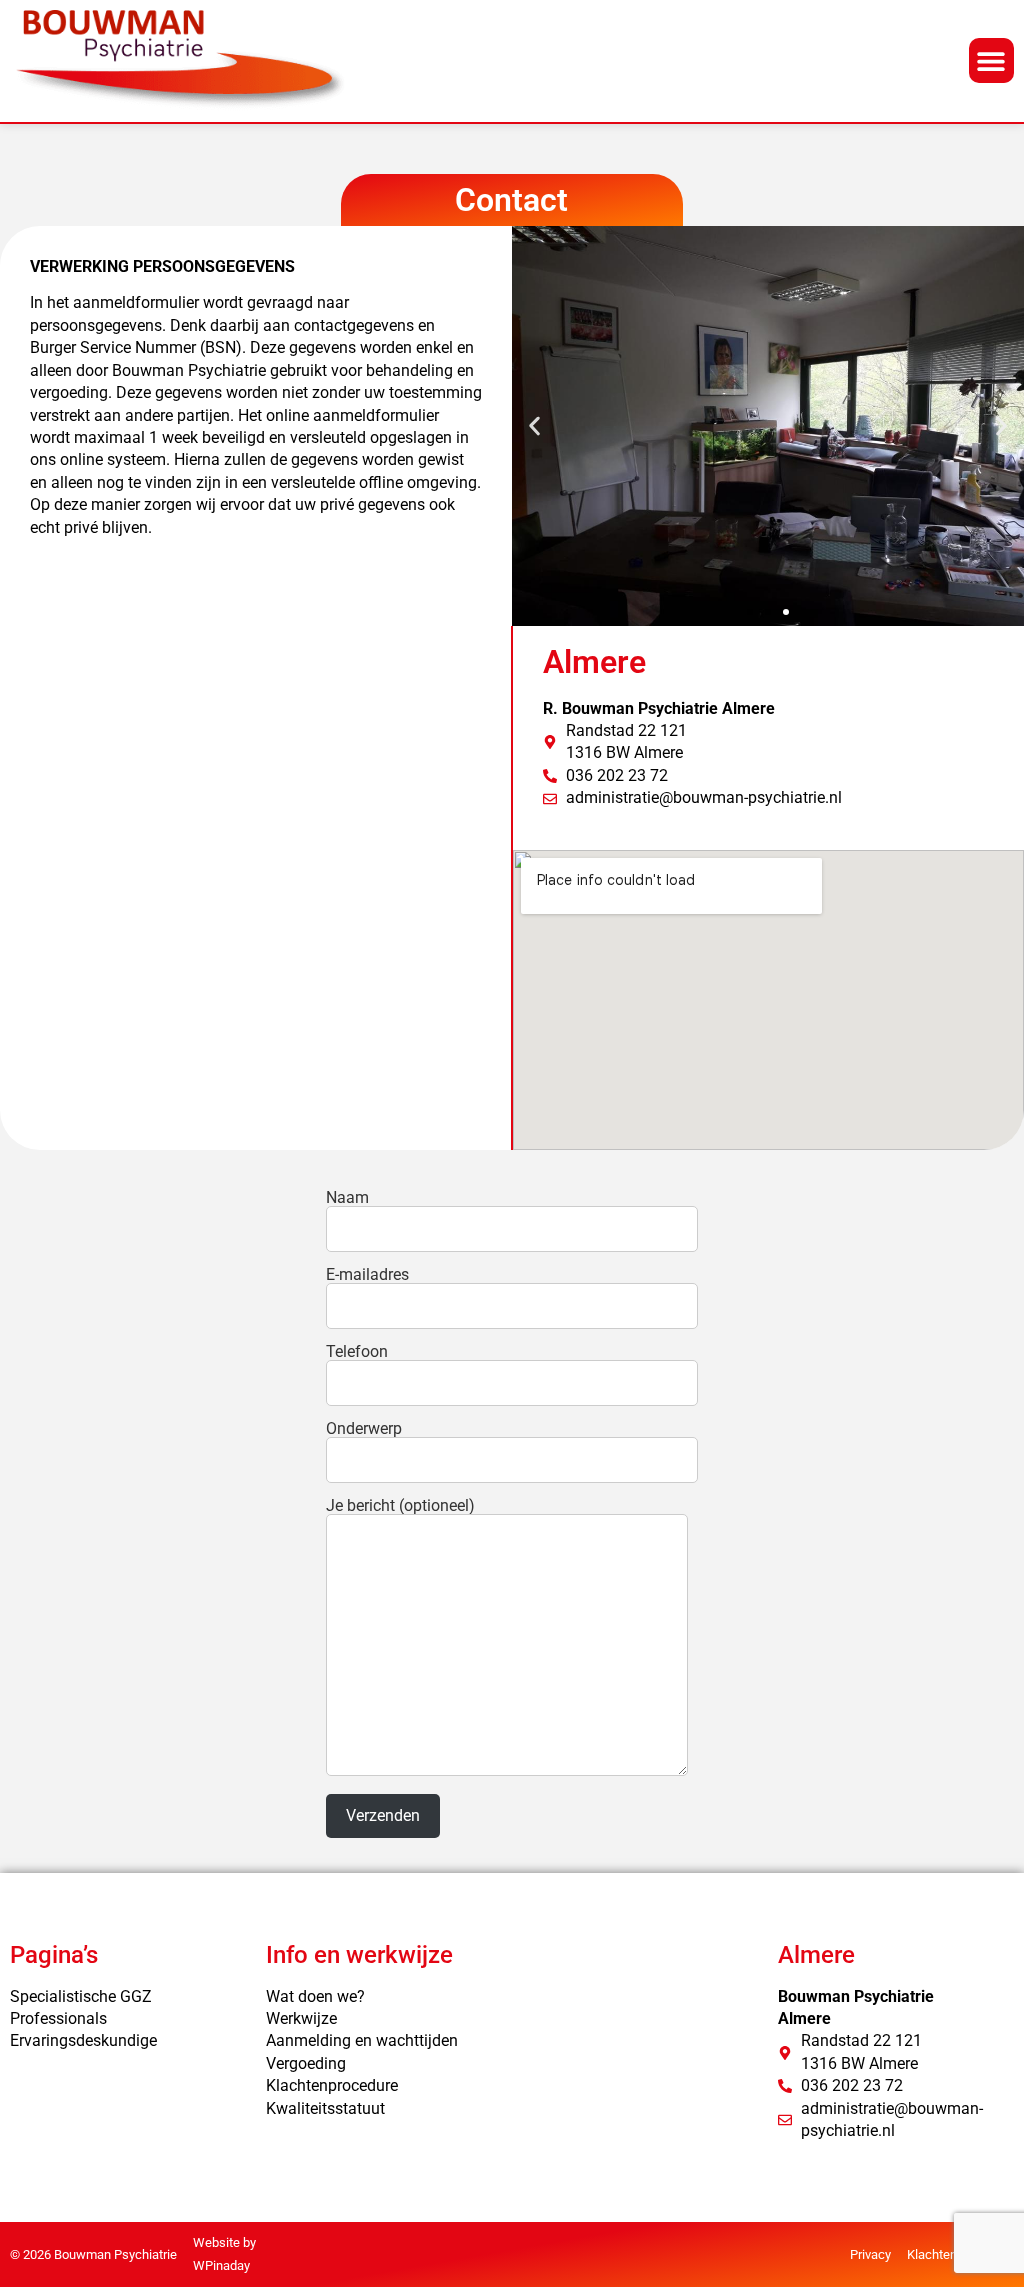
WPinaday (221, 2265)
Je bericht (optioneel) (400, 1506)
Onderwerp (364, 1429)
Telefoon (357, 1352)
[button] (991, 60)
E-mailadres (367, 1275)
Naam (347, 1198)
